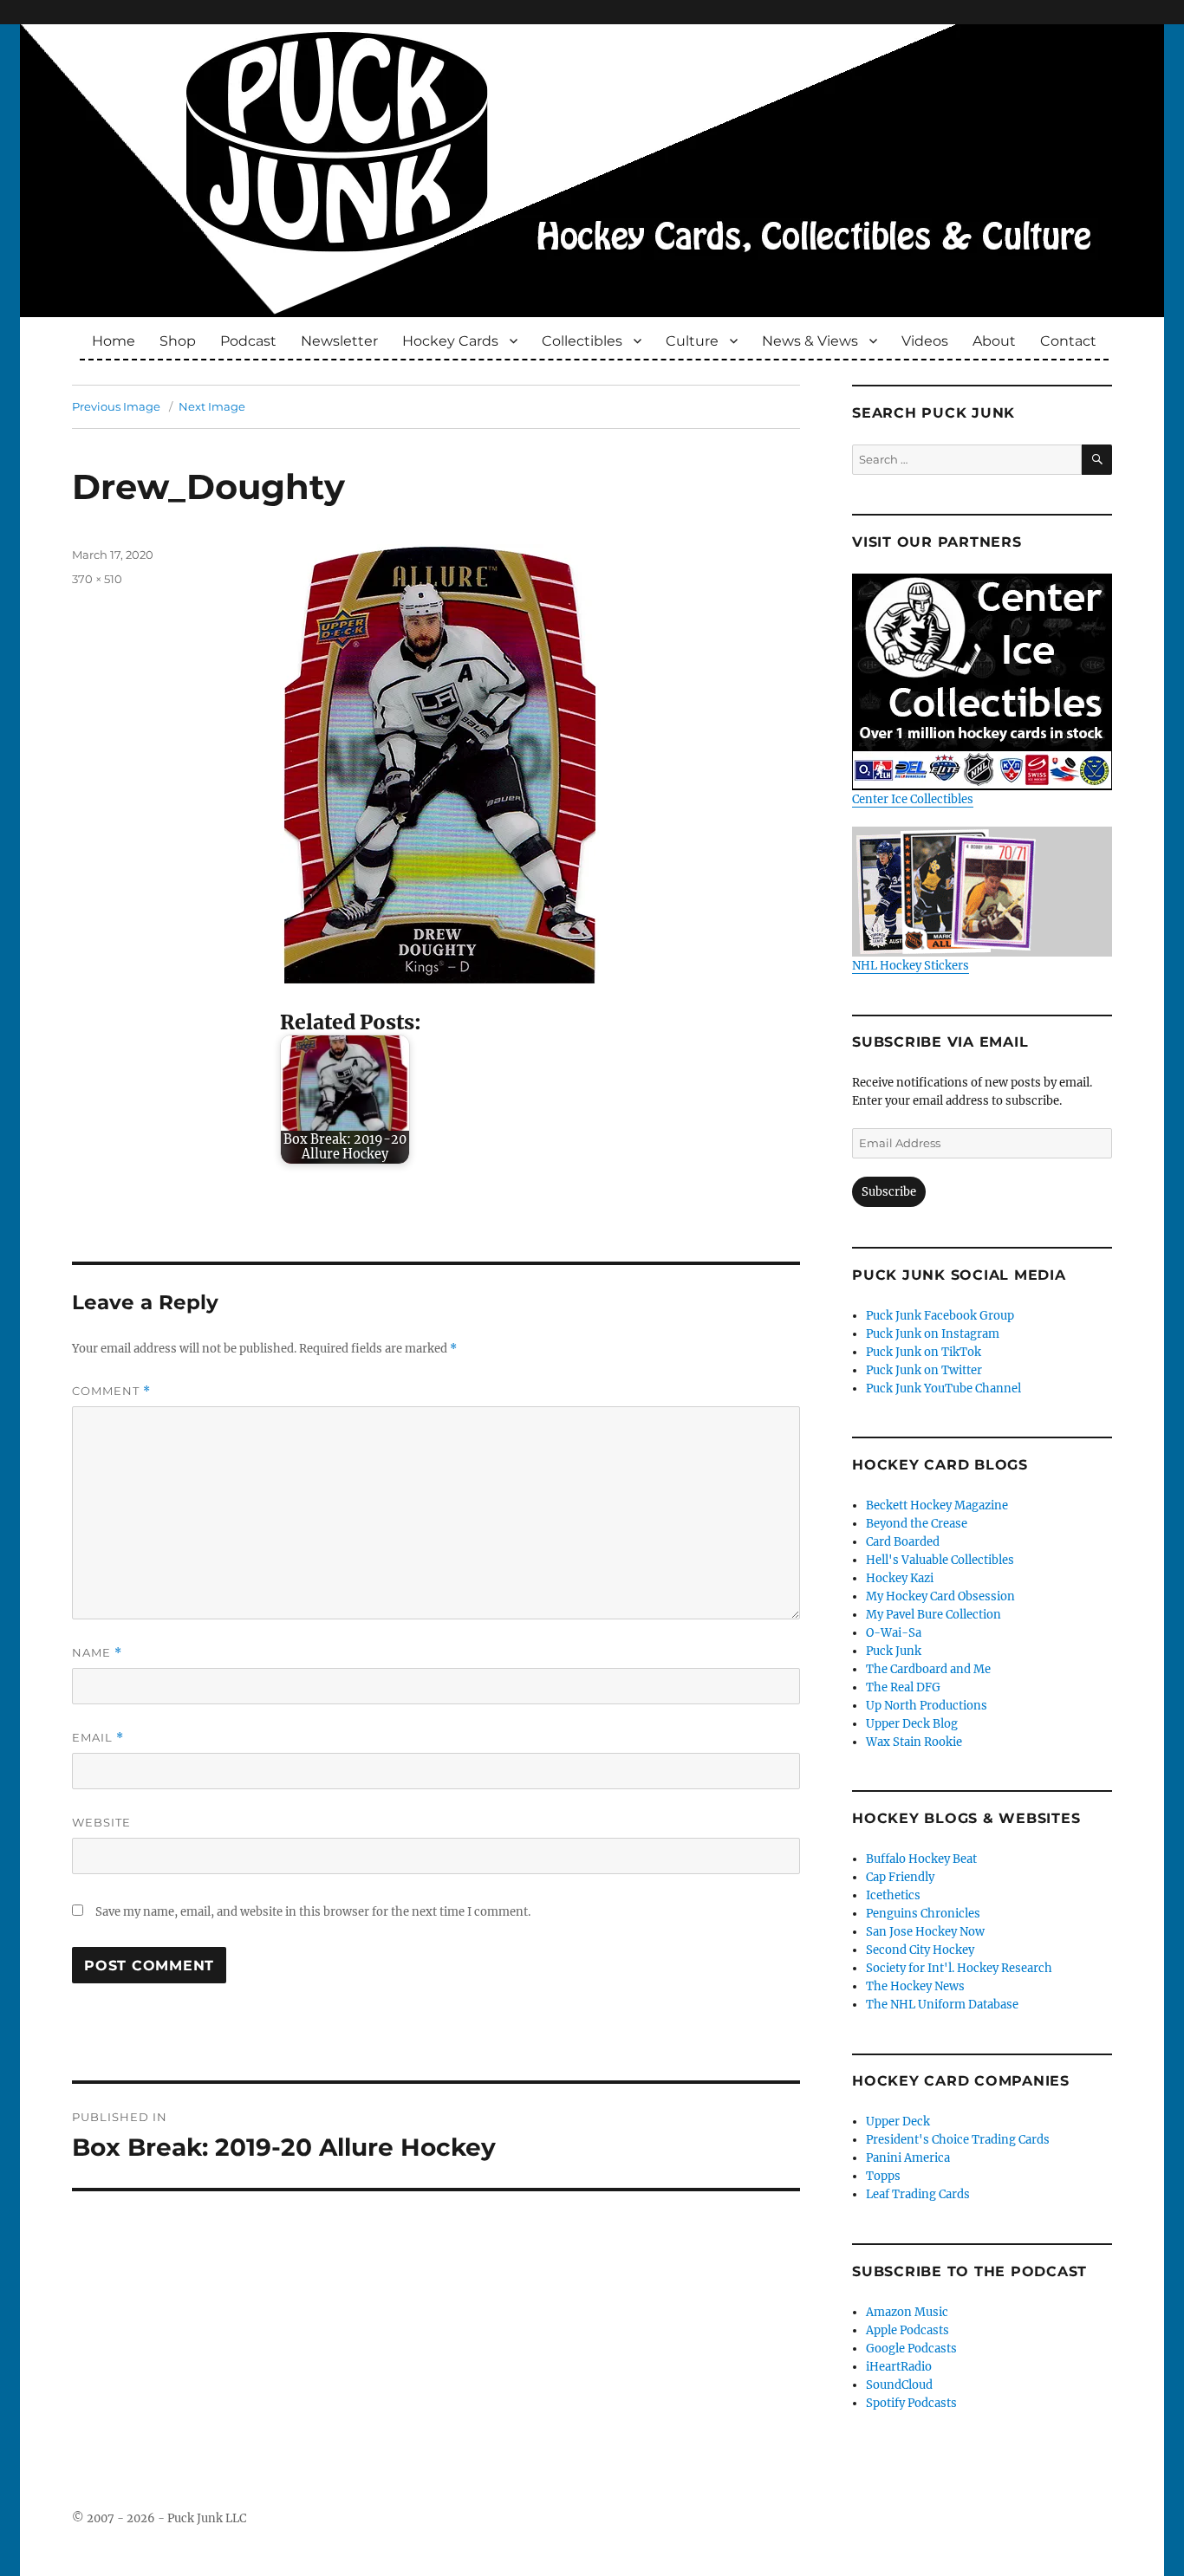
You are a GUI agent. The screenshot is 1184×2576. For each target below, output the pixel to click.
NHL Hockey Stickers (911, 966)
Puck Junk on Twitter (924, 1370)
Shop (178, 341)
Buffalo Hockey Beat (921, 1859)
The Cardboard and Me (928, 1669)
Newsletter (339, 341)
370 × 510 (97, 579)
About (994, 341)
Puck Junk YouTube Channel (943, 1389)
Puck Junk (894, 1651)
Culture (692, 341)
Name (97, 1653)
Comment (111, 1391)
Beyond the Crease (917, 1524)
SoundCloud (899, 2385)
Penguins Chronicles (923, 1914)
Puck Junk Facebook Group (940, 1316)
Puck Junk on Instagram (933, 1334)
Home (114, 341)
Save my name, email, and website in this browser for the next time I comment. (313, 1912)
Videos (925, 341)
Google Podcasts (911, 2349)
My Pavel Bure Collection (934, 1615)
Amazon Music (907, 2312)
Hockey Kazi (900, 1578)
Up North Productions (927, 1706)
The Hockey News (915, 1986)
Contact (1068, 341)
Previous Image (116, 406)
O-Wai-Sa (894, 1633)
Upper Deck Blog (912, 1724)
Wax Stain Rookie (914, 1742)
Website (101, 1822)
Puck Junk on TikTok (924, 1352)
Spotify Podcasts (911, 2403)
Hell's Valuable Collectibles (940, 1560)
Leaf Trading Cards (918, 2194)
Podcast (248, 341)
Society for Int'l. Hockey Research (959, 1968)
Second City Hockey (920, 1950)
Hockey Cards (450, 341)
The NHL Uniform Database (942, 2005)
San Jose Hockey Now (925, 1932)
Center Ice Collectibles (913, 799)
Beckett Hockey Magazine (937, 1505)
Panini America (908, 2158)
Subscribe (889, 1192)
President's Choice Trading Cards (958, 2140)
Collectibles (582, 341)
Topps (883, 2176)
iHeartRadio (899, 2367)
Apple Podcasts (908, 2330)
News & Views (810, 341)
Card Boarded (903, 1542)
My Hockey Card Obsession (940, 1596)
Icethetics (893, 1895)
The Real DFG (903, 1687)
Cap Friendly (900, 1877)
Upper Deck (898, 2122)
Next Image (212, 406)
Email (98, 1738)
